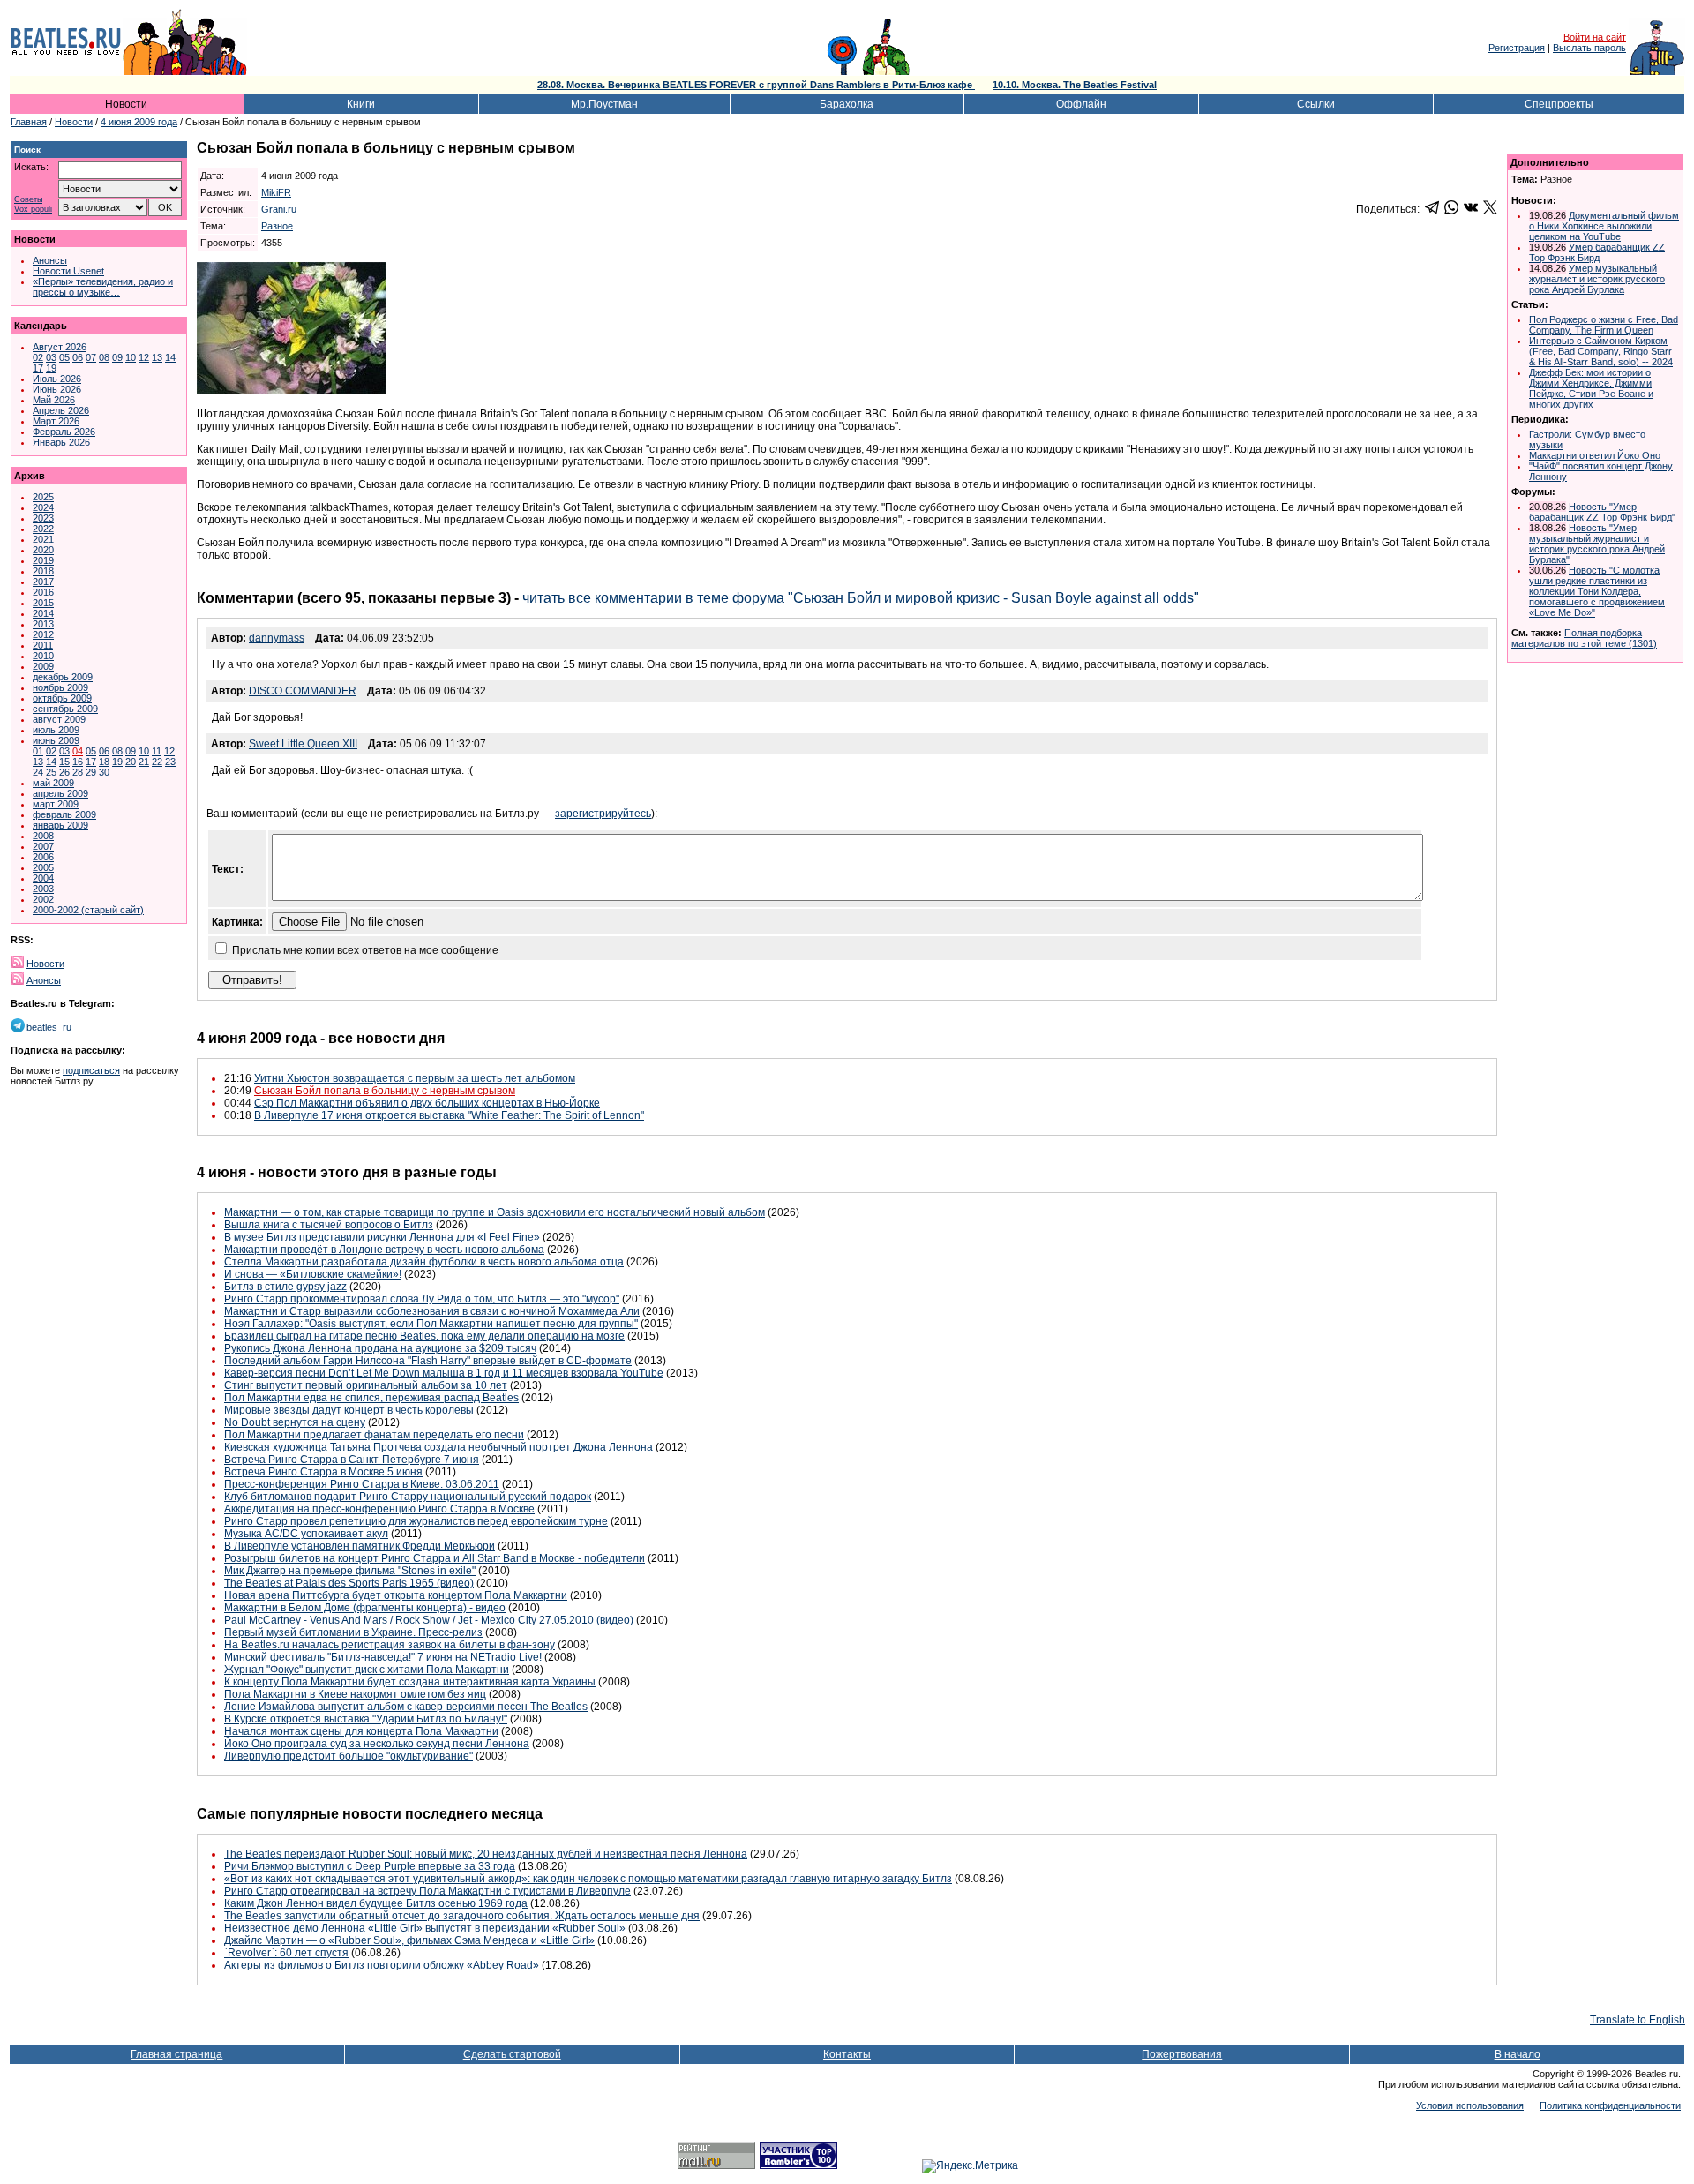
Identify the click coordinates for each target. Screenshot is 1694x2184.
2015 (43, 603)
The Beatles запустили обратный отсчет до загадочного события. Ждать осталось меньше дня (462, 1916)
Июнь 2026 (57, 389)
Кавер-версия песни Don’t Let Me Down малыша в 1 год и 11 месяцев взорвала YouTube (444, 1373)
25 (51, 772)
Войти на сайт (1595, 37)
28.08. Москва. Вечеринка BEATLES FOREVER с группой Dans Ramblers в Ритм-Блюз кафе (756, 85)
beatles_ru (49, 1027)
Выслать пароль (1589, 48)
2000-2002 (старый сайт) (88, 910)
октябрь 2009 (62, 698)
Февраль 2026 (64, 432)
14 (170, 357)
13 (157, 357)
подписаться (91, 1070)
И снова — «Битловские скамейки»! (313, 1274)
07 (91, 357)
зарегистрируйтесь (603, 814)
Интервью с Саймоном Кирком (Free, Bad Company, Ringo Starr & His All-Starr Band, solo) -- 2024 (1601, 351)
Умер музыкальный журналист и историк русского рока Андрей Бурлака (1597, 279)
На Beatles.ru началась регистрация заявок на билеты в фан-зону (390, 1645)
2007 (43, 846)
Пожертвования (1182, 2054)
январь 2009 (60, 825)
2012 (43, 634)
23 (170, 762)
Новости (126, 104)
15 (64, 762)
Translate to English (1638, 2020)
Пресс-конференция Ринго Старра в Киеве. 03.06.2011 (362, 1484)
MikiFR (276, 192)
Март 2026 (56, 421)
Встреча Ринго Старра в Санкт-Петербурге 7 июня (352, 1460)
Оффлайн (1081, 104)
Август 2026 (60, 347)
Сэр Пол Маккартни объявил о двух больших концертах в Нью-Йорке (427, 1103)
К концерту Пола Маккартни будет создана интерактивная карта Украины (410, 1682)
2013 (43, 624)
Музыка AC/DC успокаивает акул (306, 1534)
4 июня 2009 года (139, 122)
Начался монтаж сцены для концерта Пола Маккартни (361, 1731)
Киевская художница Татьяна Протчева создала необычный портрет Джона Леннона (438, 1447)
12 (144, 357)
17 (38, 368)
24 (38, 772)
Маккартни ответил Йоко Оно (1595, 455)
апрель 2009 (60, 793)
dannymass (277, 638)
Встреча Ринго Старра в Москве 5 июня (323, 1472)
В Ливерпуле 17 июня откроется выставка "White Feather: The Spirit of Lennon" (449, 1115)
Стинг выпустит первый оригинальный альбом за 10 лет (366, 1385)
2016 (43, 592)
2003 (43, 889)
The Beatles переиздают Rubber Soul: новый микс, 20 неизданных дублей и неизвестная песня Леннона (486, 1854)
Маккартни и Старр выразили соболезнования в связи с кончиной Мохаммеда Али (432, 1311)
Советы (28, 200)
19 (51, 368)
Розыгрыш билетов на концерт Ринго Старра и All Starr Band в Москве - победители (435, 1558)
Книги (361, 104)
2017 (43, 582)
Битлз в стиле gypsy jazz (285, 1287)
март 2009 (56, 804)
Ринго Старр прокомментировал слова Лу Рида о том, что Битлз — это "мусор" (422, 1299)
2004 (43, 878)
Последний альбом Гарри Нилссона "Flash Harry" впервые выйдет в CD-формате (428, 1361)
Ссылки (1316, 104)
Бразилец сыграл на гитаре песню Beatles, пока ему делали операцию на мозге (424, 1336)
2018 (43, 571)
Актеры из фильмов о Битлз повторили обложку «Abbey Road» (382, 1965)
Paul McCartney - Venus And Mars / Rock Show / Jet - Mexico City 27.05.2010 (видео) (429, 1620)
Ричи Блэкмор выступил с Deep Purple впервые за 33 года (370, 1866)
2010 (43, 656)
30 (104, 772)
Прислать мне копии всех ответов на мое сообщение (365, 950)
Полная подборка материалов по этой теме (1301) (1584, 638)
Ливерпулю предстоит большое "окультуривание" (349, 1756)
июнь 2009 (56, 740)
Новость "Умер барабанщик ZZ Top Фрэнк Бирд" (1602, 512)
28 (78, 772)
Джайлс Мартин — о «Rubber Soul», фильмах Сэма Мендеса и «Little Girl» (409, 1940)
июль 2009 (56, 730)
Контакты (847, 2054)
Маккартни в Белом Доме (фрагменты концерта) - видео (365, 1608)
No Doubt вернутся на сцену (295, 1422)
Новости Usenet (68, 271)
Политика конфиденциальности (1610, 2105)
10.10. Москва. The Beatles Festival (1075, 85)
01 (38, 751)
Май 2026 (54, 400)
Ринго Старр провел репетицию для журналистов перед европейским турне (416, 1521)
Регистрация (1517, 48)
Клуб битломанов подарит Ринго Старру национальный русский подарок (408, 1497)
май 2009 (53, 783)
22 (157, 762)
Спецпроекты (1559, 104)
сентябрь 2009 (65, 709)
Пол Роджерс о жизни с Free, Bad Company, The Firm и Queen (1604, 325)
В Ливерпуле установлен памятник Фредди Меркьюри (360, 1546)
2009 (43, 666)
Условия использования (1470, 2105)
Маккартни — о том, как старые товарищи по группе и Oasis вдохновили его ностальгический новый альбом (495, 1212)
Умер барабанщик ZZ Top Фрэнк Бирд (1597, 252)
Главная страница (176, 2054)
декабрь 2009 (63, 677)
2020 (43, 550)
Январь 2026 (61, 442)
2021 (43, 539)
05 (64, 357)
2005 (43, 867)
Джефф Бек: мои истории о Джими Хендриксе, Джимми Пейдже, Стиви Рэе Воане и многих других (1591, 388)
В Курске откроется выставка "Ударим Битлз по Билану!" (366, 1719)
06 (78, 357)
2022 (43, 529)
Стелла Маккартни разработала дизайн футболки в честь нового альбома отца (424, 1262)
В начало (1518, 2054)
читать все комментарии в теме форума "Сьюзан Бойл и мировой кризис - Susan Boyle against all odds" (861, 598)
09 (117, 357)
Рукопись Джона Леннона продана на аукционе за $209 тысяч (380, 1348)
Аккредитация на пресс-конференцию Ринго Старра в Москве (379, 1509)
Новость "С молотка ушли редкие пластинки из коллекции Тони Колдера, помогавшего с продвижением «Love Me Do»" (1597, 591)
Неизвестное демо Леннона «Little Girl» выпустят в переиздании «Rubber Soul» (425, 1928)
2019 (43, 560)
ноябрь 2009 (60, 687)
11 (157, 751)
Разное (277, 226)
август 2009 (59, 719)
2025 (43, 497)
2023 (43, 518)
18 (104, 762)
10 (131, 357)
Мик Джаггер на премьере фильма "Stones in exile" (350, 1571)
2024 (43, 507)
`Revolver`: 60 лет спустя (286, 1953)
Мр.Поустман (604, 104)
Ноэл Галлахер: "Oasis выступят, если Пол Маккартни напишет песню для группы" (431, 1324)
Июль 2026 (57, 379)
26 (64, 772)
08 (104, 357)
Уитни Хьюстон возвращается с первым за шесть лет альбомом (415, 1078)
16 (78, 762)
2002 (43, 899)
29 (91, 772)
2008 (43, 836)
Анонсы (50, 260)
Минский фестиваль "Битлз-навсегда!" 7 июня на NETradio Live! (383, 1657)
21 (144, 762)
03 (51, 357)
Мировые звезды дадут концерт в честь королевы (349, 1410)
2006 (43, 857)
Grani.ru (279, 209)
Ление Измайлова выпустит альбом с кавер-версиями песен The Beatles (406, 1707)
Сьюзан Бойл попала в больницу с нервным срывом (385, 1091)
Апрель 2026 (61, 410)
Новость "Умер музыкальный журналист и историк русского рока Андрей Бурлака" (1597, 544)
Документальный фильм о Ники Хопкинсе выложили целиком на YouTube (1604, 226)
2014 (43, 613)
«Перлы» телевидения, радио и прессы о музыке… (103, 287)
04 (78, 751)
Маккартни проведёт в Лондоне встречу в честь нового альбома (384, 1250)
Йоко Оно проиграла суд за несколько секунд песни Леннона (377, 1744)
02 (38, 357)
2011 (43, 645)
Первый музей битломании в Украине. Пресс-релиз (353, 1632)
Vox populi (33, 210)
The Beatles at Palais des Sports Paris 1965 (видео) (349, 1583)
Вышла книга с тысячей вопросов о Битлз (329, 1225)
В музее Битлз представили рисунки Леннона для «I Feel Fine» (382, 1237)
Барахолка (847, 104)
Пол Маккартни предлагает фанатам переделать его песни (374, 1435)
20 (131, 762)
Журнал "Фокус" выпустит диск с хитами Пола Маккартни (367, 1670)
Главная (29, 122)
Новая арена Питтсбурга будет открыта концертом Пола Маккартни (396, 1595)
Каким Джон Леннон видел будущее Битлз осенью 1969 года (376, 1903)
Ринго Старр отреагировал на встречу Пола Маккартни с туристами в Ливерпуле (427, 1891)
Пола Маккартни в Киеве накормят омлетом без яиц (355, 1694)
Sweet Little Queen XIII (303, 744)
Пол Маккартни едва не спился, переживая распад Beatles (371, 1398)
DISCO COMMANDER (303, 691)
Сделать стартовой (512, 2054)
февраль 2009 (64, 814)
